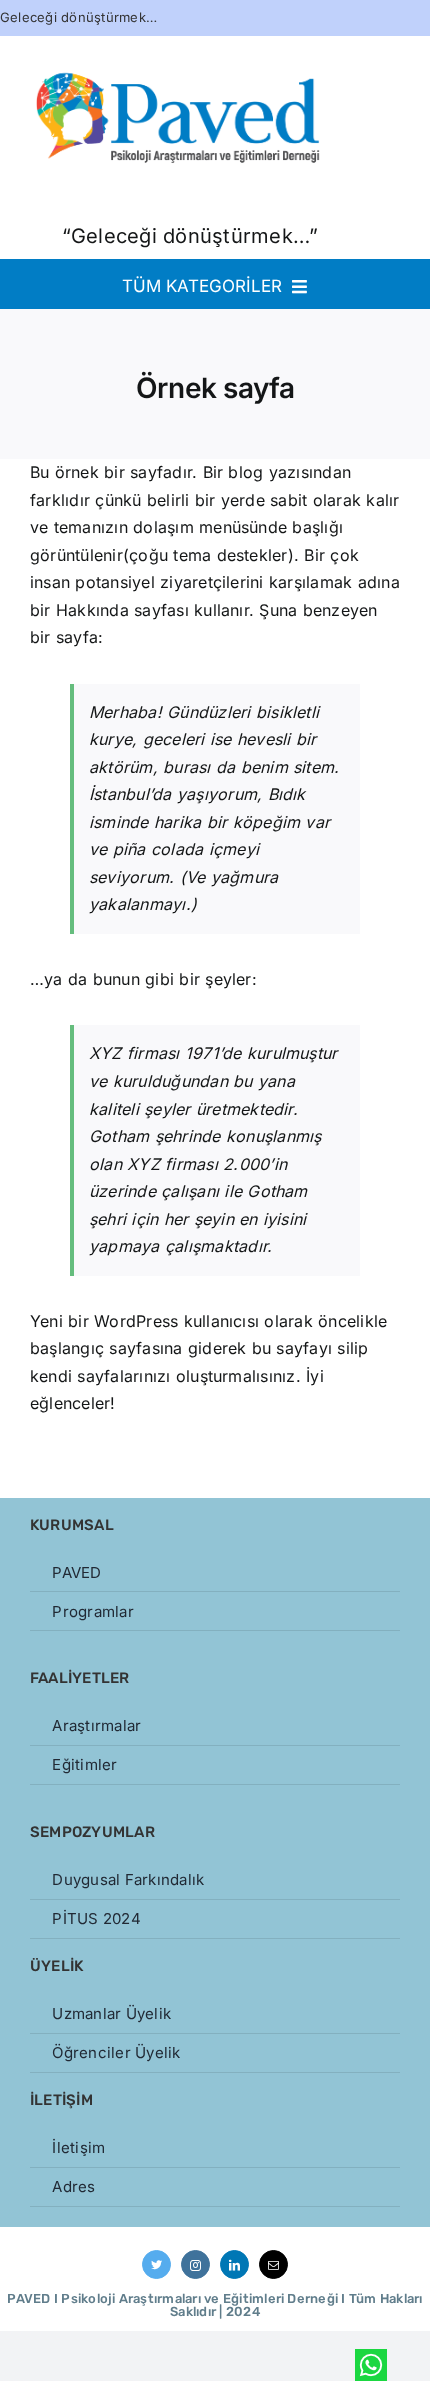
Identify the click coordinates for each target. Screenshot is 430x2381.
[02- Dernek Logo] (180, 34)
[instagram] (195, 2264)
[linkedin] (234, 2264)
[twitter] (156, 2264)
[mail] (273, 2264)
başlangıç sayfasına (106, 1348)
